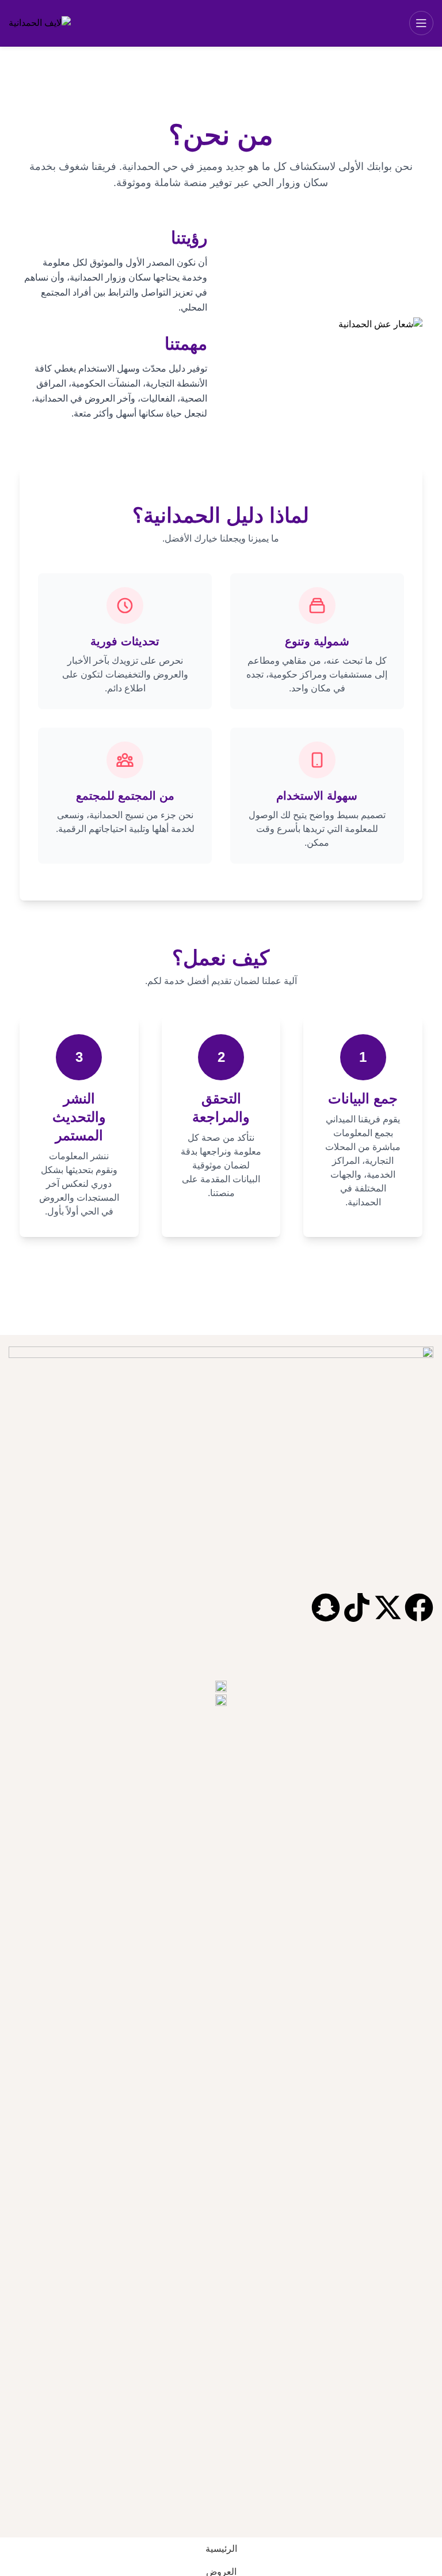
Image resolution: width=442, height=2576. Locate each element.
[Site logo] (40, 23)
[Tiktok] (357, 1607)
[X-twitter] (388, 1607)
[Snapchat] (326, 1607)
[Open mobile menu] (421, 23)
